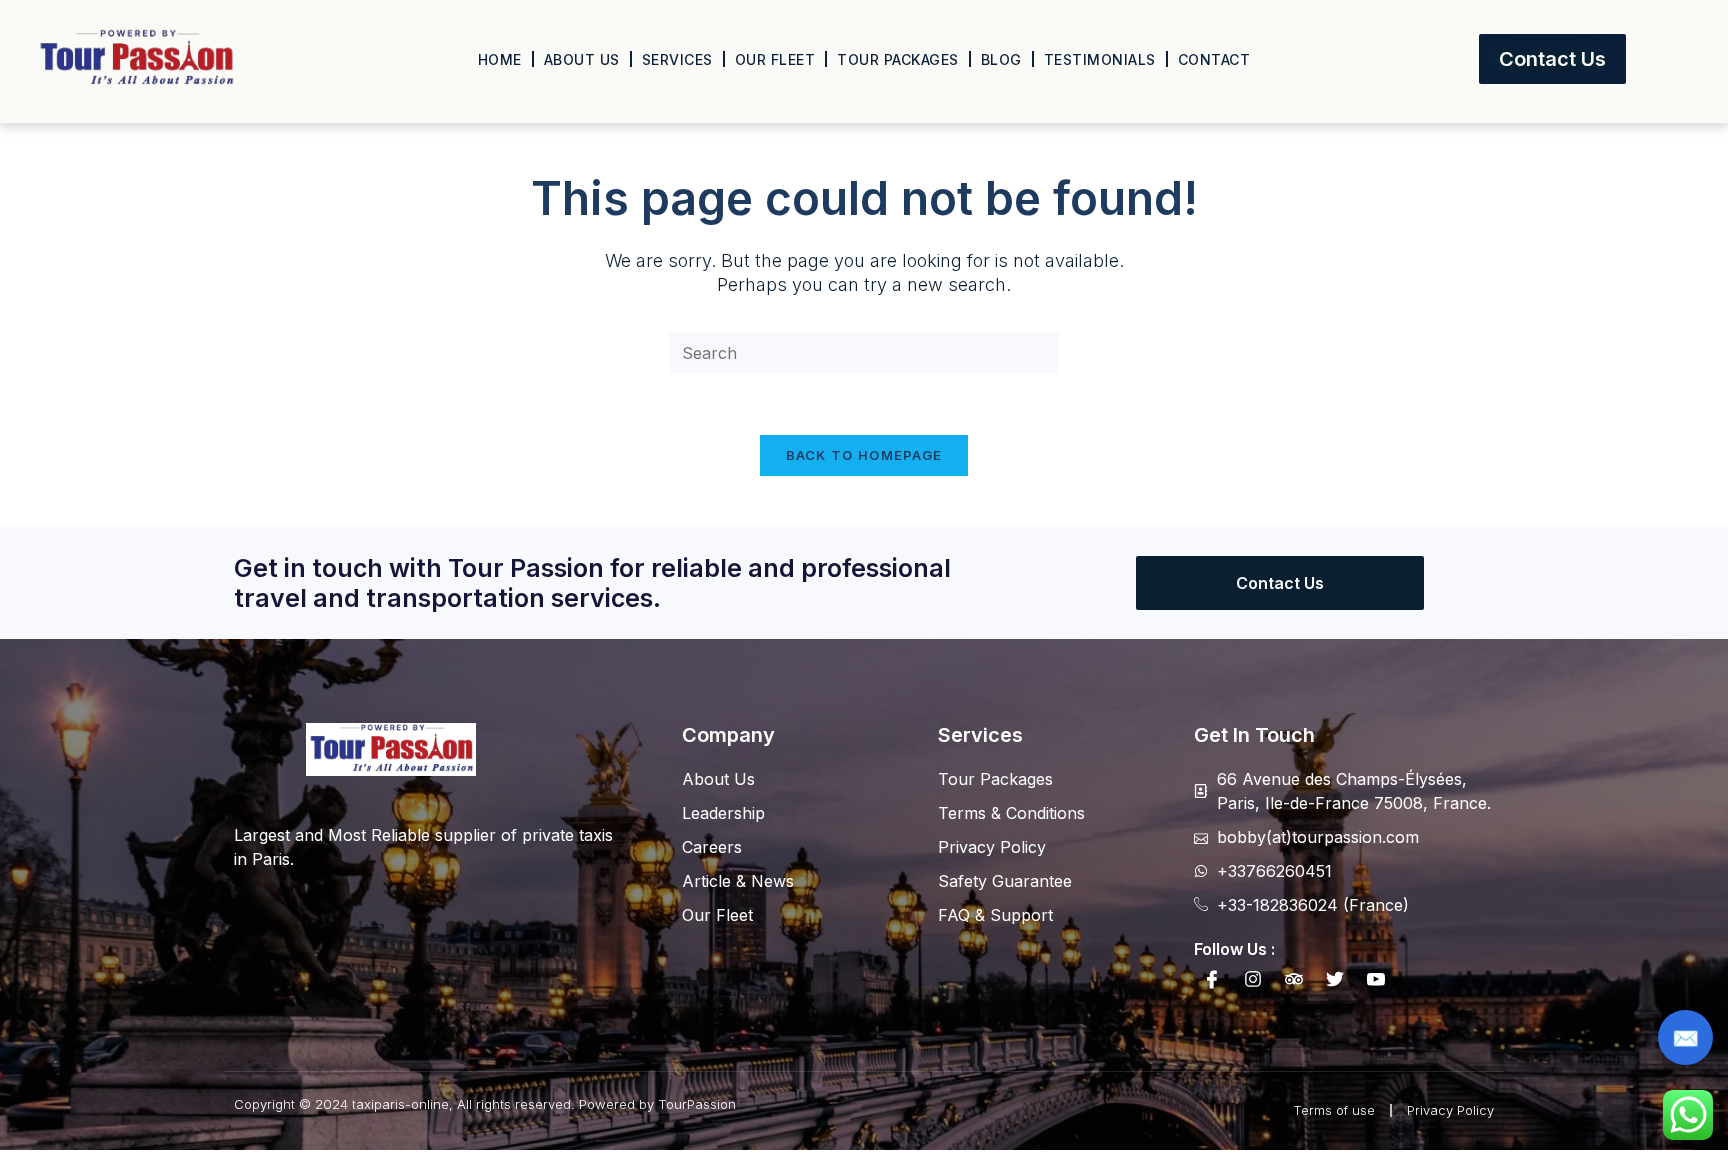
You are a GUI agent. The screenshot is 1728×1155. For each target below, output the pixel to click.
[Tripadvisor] (1294, 979)
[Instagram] (1253, 979)
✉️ (1685, 1038)
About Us (582, 59)
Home (500, 59)
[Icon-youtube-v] (1376, 979)
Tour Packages (898, 59)
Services (677, 59)
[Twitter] (1335, 979)
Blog (1001, 59)
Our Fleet (775, 59)
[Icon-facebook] (1212, 979)
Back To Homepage (864, 455)
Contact (1214, 59)
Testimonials (1100, 59)
